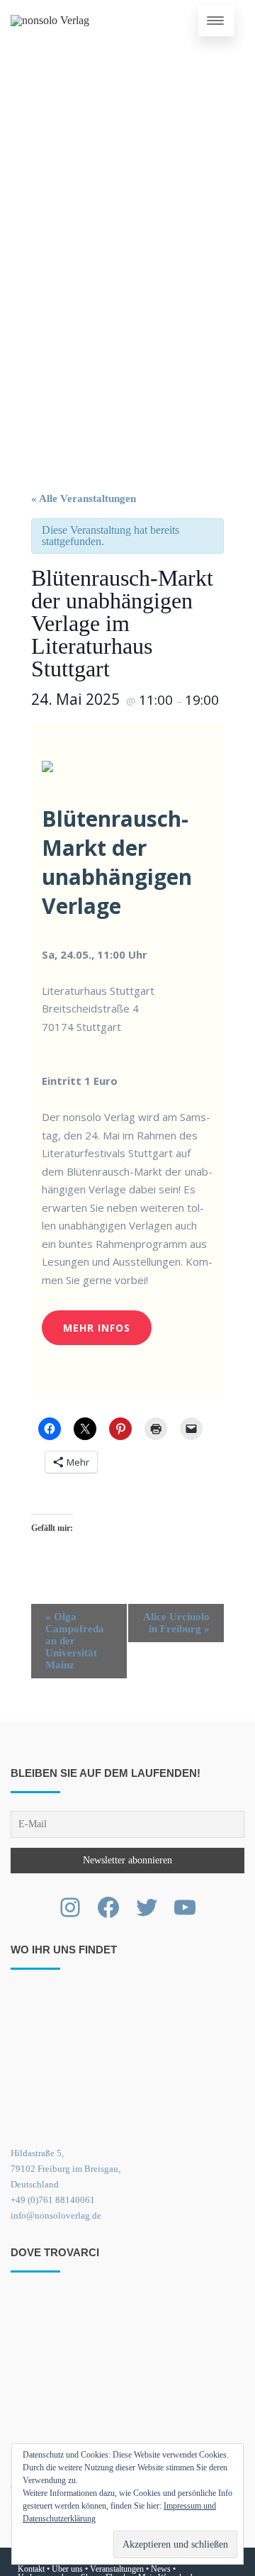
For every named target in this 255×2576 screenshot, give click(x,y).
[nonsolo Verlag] (50, 21)
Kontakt (31, 2569)
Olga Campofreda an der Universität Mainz (75, 1641)
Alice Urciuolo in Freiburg (176, 1623)
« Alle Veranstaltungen (84, 498)
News (161, 2569)
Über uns (67, 2569)
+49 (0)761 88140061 (53, 2200)
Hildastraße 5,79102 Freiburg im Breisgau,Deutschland (66, 2169)
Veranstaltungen (117, 2569)
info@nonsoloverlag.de (56, 2215)
